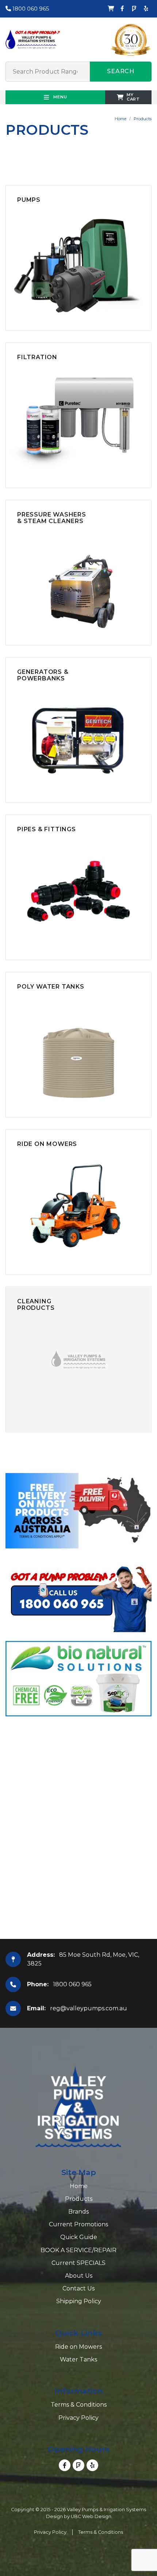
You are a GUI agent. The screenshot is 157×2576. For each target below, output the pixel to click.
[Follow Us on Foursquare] (134, 9)
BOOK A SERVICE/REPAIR (78, 2250)
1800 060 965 (30, 9)
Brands (78, 2212)
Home (120, 119)
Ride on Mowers (78, 2347)
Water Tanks (78, 2359)
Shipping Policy (79, 2301)
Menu (59, 97)
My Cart (133, 97)
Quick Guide (79, 2237)
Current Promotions (78, 2224)
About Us (79, 2276)
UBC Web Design (91, 2516)
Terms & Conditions (79, 2405)
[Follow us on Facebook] (122, 9)
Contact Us (78, 2288)
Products (143, 119)
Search (121, 71)
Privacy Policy (78, 2418)
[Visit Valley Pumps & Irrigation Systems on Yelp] (146, 9)
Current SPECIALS (78, 2263)
